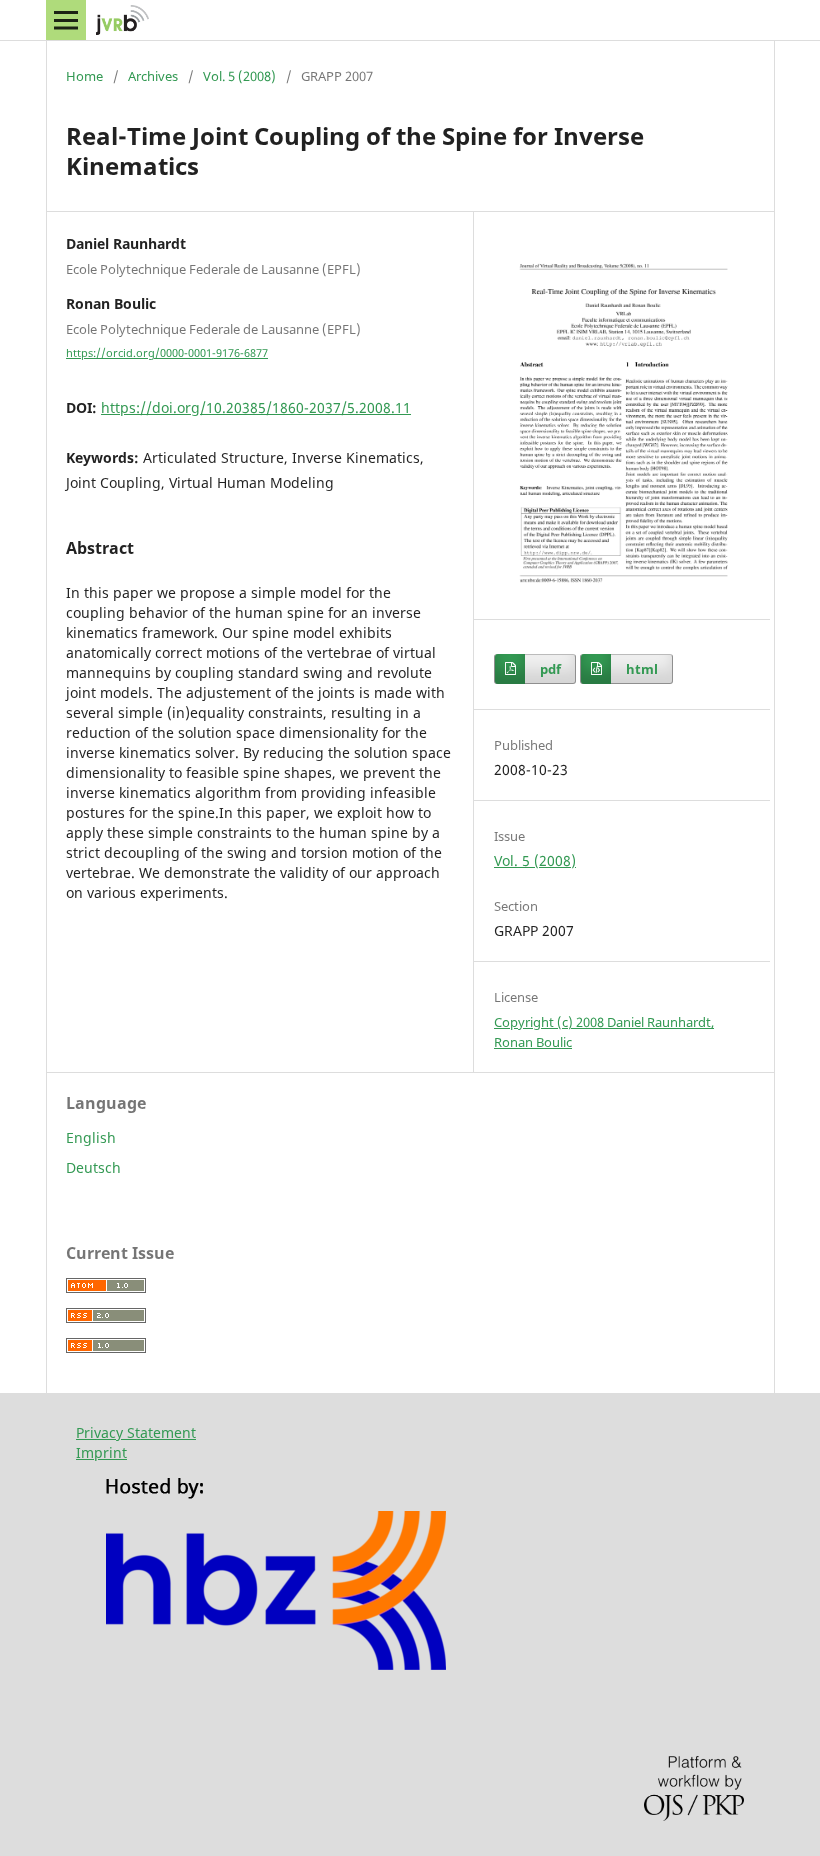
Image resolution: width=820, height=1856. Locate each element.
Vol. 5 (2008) (239, 76)
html (642, 669)
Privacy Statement (136, 1432)
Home (84, 76)
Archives (153, 76)
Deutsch (93, 1167)
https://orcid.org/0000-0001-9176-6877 (167, 353)
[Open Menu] (66, 20)
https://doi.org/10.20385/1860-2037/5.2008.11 (256, 407)
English (91, 1137)
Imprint (101, 1452)
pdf (550, 669)
